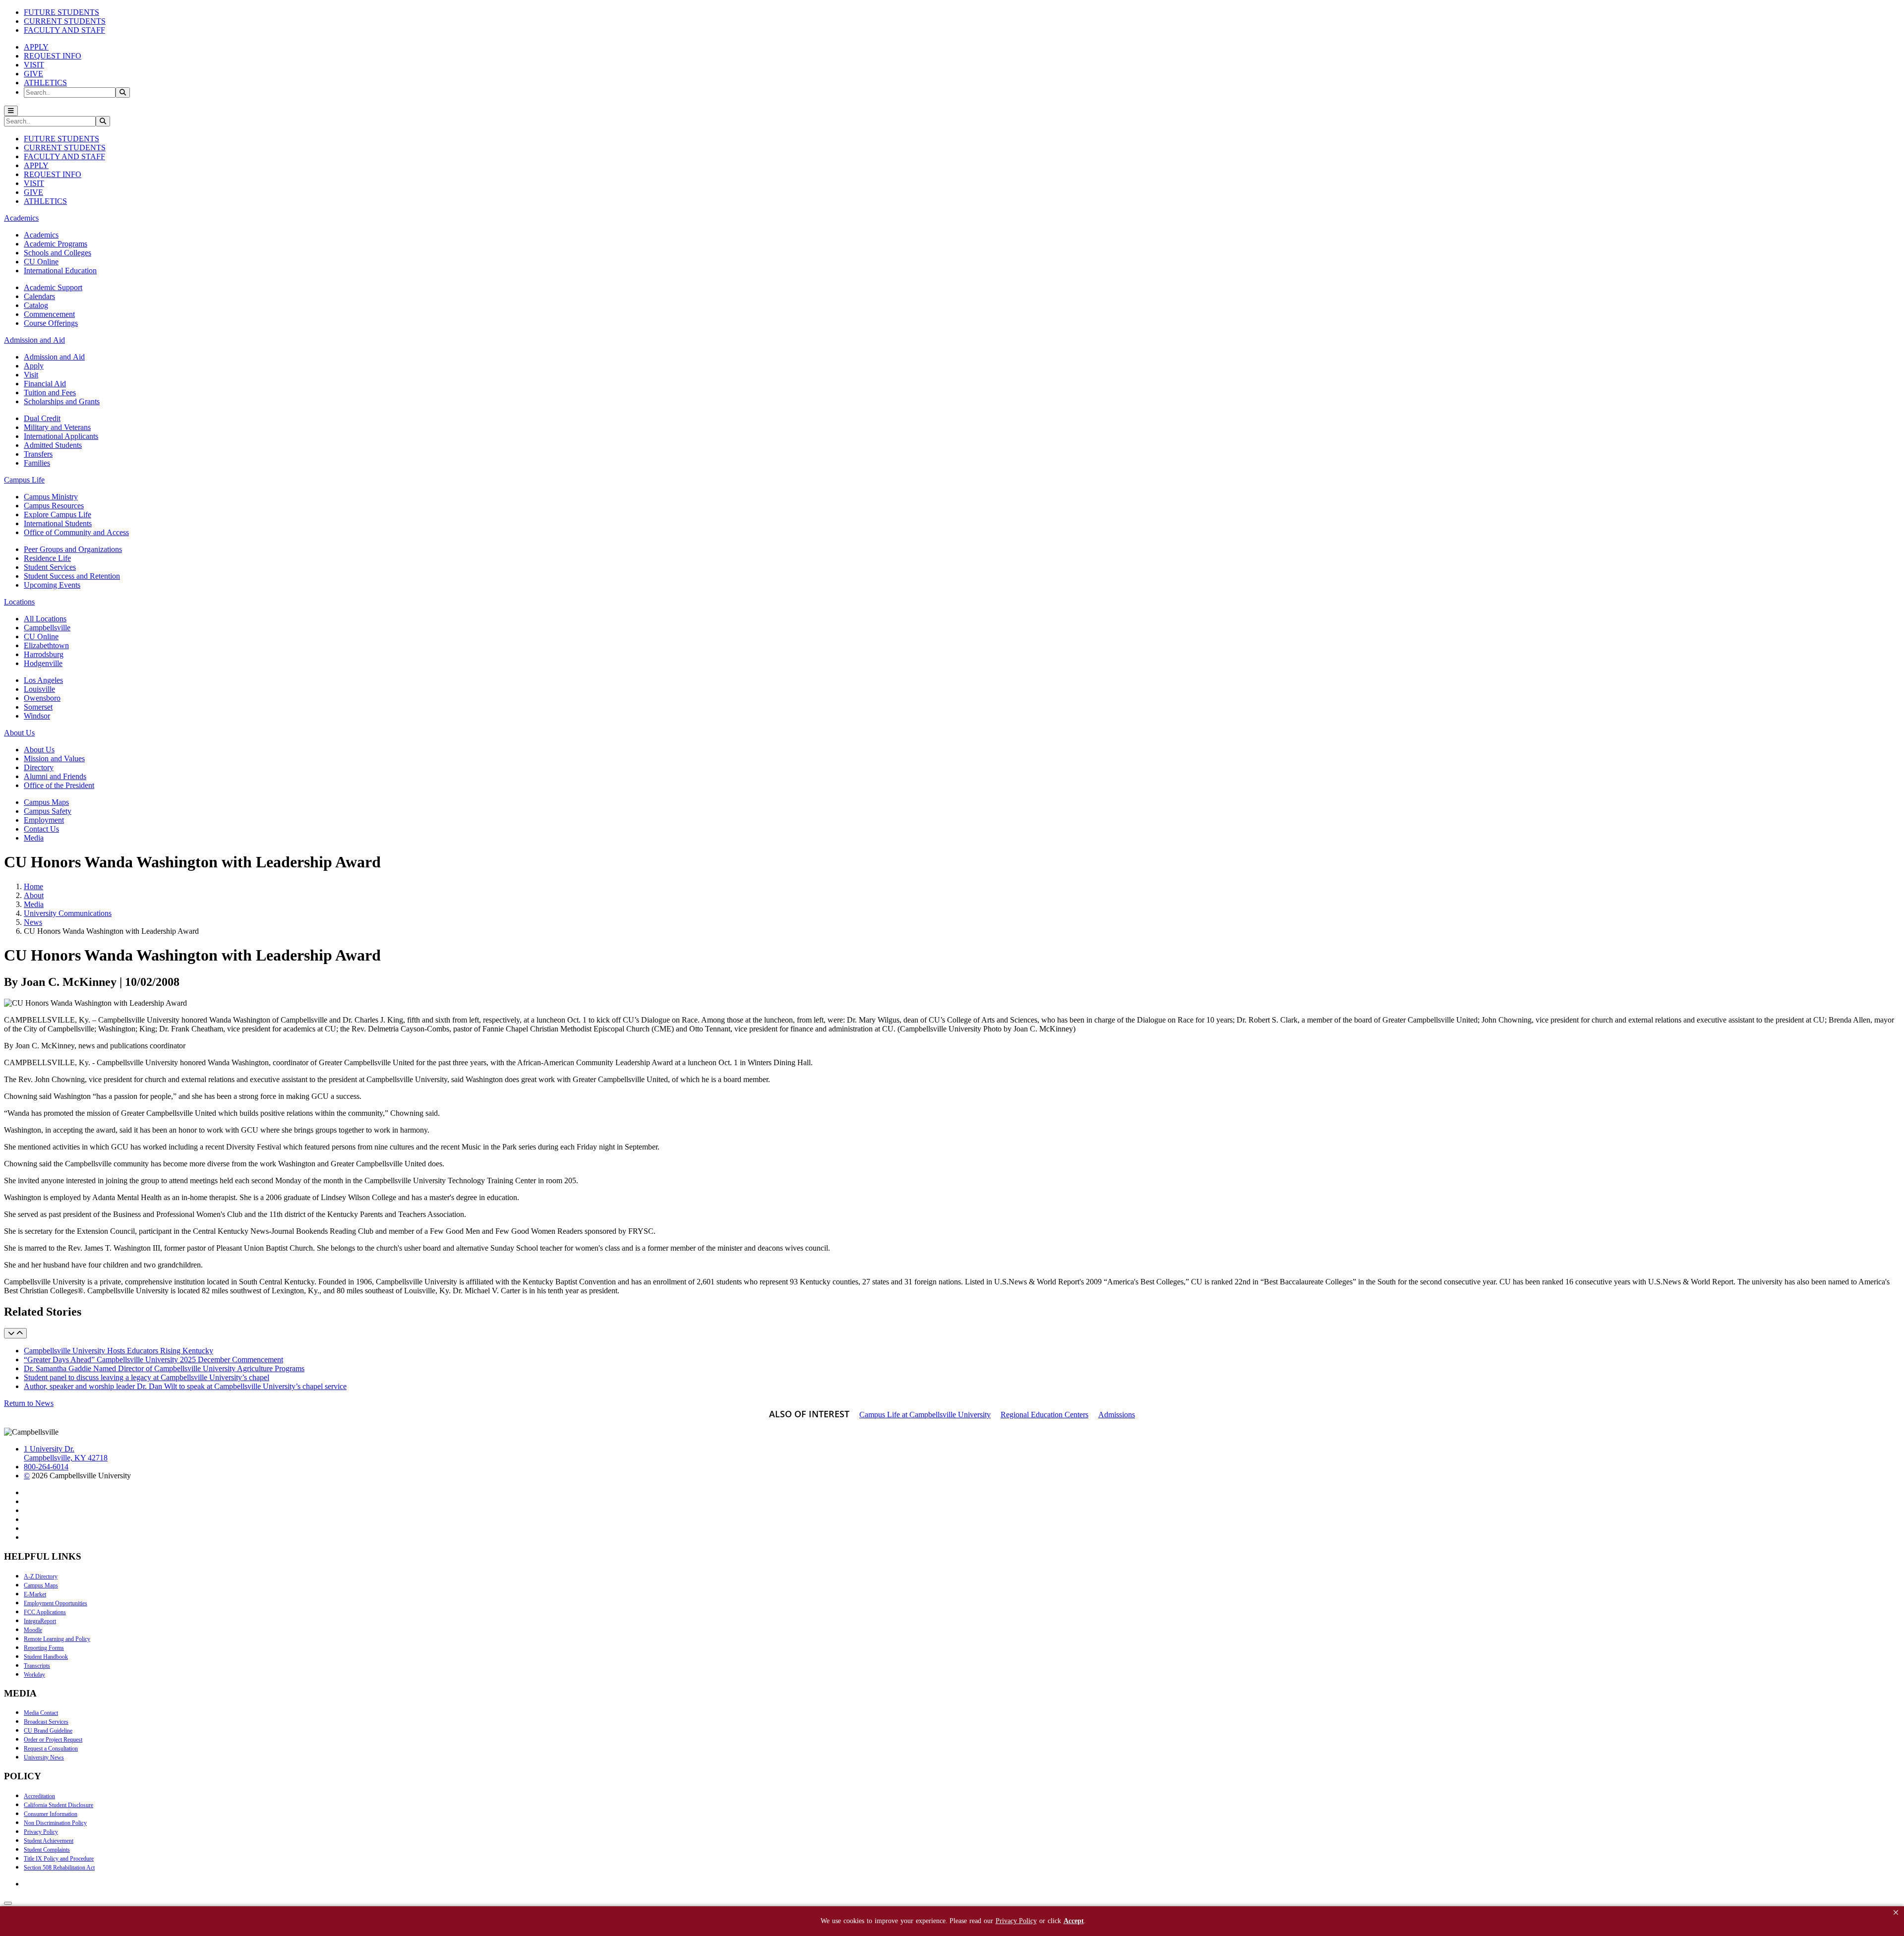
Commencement (49, 314)
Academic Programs (56, 244)
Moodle (33, 1630)
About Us (39, 750)
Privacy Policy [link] (1016, 1921)
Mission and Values (54, 758)
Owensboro (42, 698)
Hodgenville (43, 663)
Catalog (36, 305)
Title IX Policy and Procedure (59, 1859)
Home (33, 886)
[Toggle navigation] (11, 111)
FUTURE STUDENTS (61, 12)
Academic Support (53, 287)
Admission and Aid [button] (34, 340)
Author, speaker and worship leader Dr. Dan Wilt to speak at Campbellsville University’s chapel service (185, 1386)
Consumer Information (51, 1814)
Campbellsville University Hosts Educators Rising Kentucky (119, 1351)
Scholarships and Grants (62, 401)
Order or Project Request (53, 1740)
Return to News (29, 1403)
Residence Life (47, 558)
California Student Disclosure (59, 1805)
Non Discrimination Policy (55, 1823)
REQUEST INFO (53, 56)
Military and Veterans (57, 427)
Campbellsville (47, 628)
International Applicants (61, 436)
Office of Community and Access (76, 532)
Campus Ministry (51, 497)
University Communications (68, 913)
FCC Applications (45, 1612)
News (33, 922)
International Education (60, 271)
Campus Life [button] (24, 480)
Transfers (38, 454)
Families (37, 463)
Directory (39, 767)
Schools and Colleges (58, 253)
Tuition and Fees (50, 393)
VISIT (34, 65)
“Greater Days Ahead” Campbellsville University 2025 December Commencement (153, 1360)
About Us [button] (19, 733)
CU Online (41, 262)
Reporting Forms (44, 1648)
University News (44, 1757)
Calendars (39, 296)
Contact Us (41, 829)
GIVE (33, 74)
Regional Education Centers (1044, 1415)
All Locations (45, 619)
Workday (34, 1675)
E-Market (35, 1594)
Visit (31, 375)
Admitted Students (53, 445)
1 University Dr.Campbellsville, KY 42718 (66, 1453)
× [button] (1896, 1912)
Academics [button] (21, 218)
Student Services (50, 567)
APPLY (36, 47)
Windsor (37, 716)
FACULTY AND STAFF (64, 30)
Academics (41, 235)
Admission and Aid (54, 357)
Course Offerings (51, 323)
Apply (34, 366)
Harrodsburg (44, 654)
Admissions (1117, 1415)
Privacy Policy (41, 1832)
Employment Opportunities (56, 1603)
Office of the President (59, 785)
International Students (58, 523)
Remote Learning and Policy (57, 1639)
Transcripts (37, 1666)
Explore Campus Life (58, 514)
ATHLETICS (45, 83)
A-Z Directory (41, 1576)
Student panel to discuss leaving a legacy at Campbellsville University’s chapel (147, 1377)
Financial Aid (45, 384)
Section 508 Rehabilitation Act (59, 1868)
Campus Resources (54, 506)
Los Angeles (43, 680)
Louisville (39, 689)
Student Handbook (46, 1657)
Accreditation (39, 1796)
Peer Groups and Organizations (73, 549)
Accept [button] (1074, 1921)
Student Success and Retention (72, 576)
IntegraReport (40, 1621)
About (34, 895)
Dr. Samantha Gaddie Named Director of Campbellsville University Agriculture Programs (164, 1368)
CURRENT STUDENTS (65, 21)
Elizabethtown (46, 645)
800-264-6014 (46, 1467)
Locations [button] (19, 602)
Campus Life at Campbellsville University (925, 1415)
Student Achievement (49, 1841)
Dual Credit (42, 418)
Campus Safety (48, 811)
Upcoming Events (52, 585)
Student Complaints (47, 1850)
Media (34, 838)
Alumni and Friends (55, 776)
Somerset (38, 707)
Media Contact (41, 1713)
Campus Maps (46, 802)
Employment (44, 820)
